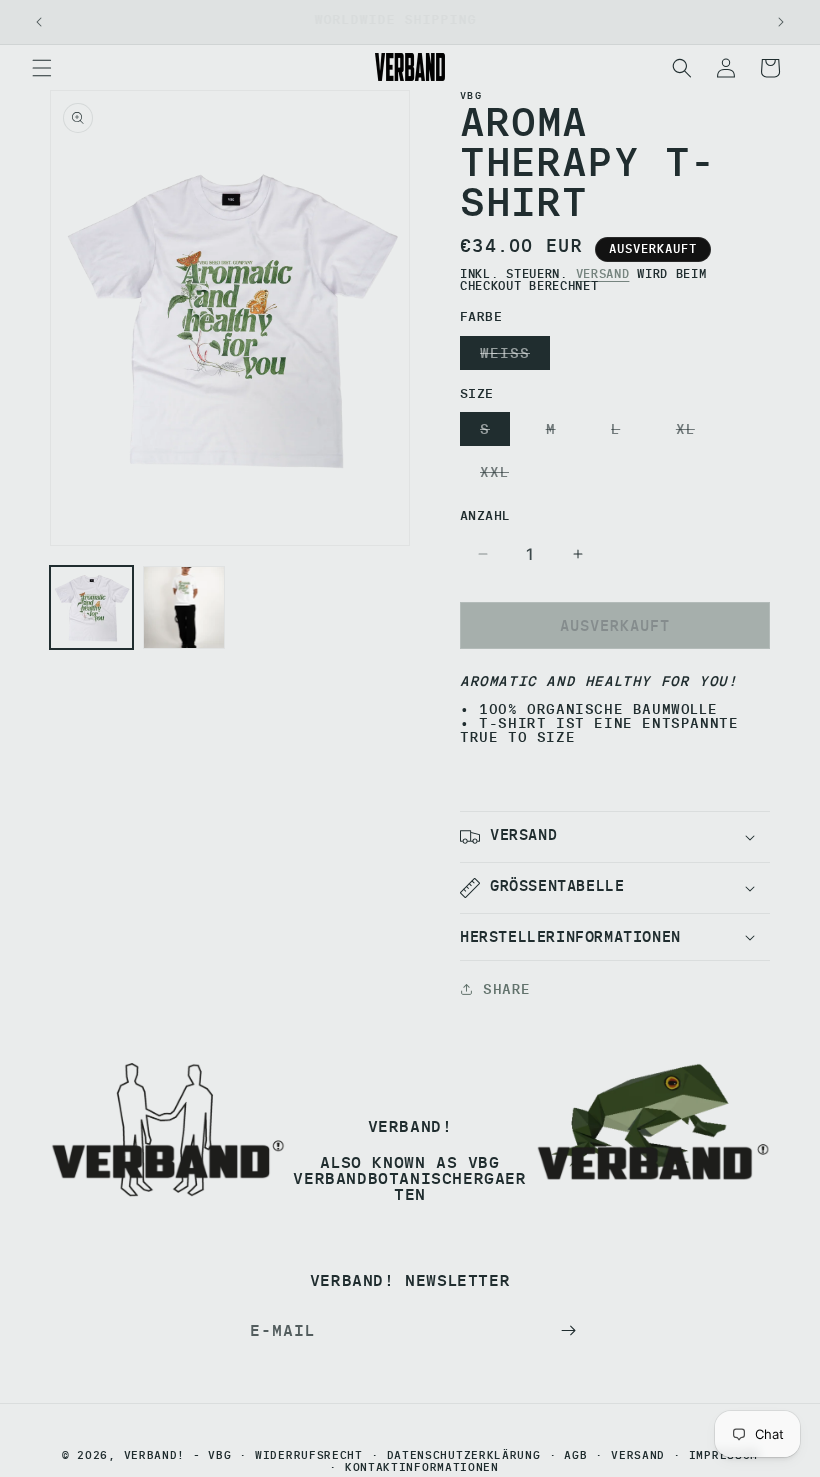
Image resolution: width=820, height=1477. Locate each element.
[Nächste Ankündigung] (781, 22)
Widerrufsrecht (309, 1455)
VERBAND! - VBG (178, 1455)
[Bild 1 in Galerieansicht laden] (91, 607)
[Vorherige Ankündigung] (39, 22)
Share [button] (507, 989)
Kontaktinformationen (422, 1467)
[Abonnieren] (568, 1330)
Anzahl (485, 515)
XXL (499, 475)
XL (690, 432)
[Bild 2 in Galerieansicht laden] (184, 607)
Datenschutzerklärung (464, 1455)
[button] (42, 68)
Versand (603, 273)
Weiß (509, 356)
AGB (575, 1455)
